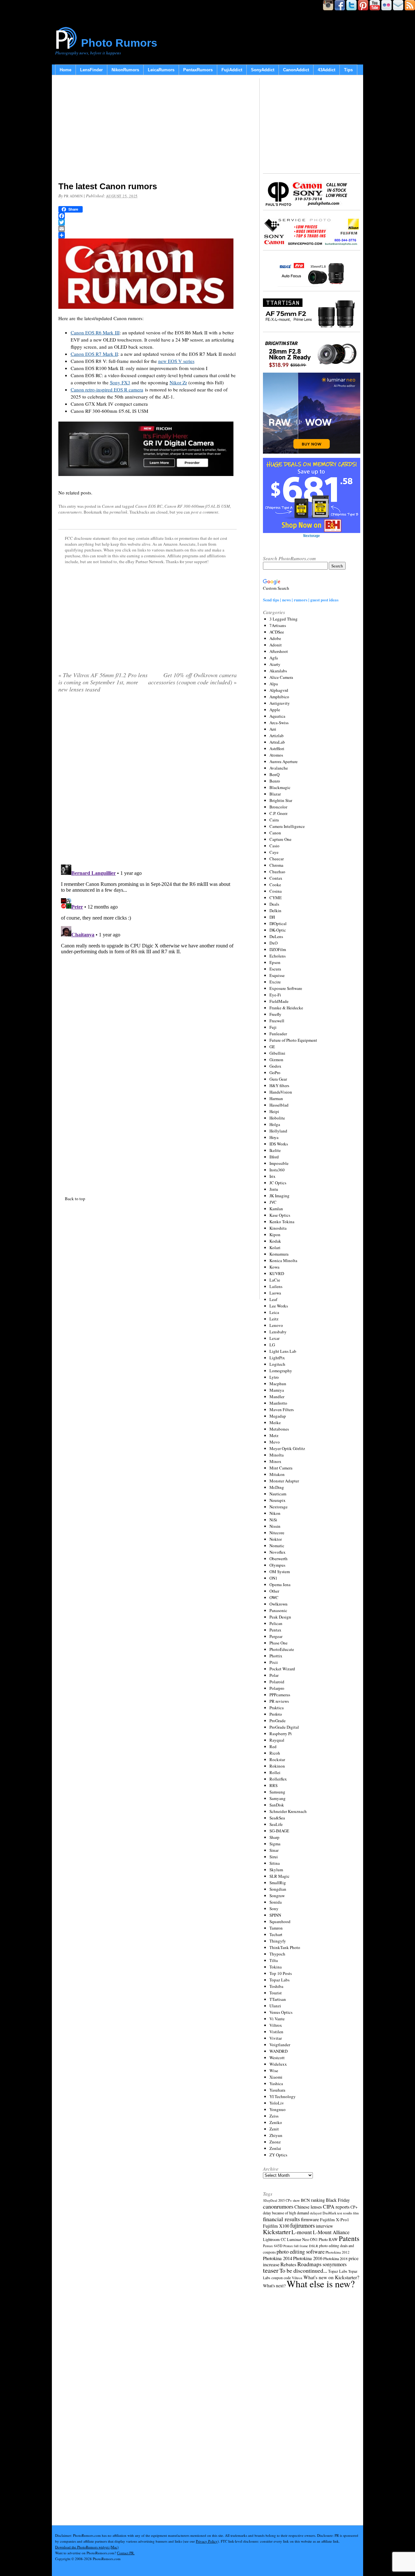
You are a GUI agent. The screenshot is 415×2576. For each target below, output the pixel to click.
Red (273, 1746)
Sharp (274, 1837)
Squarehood (280, 1921)
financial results (281, 2219)
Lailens (276, 1286)
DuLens (276, 936)
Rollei (275, 1772)
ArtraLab (277, 742)
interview (324, 2226)
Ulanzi (275, 2006)
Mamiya (277, 1390)
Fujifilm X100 (276, 2226)
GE (272, 1047)
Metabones (279, 1429)
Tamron (276, 1928)
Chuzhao (277, 872)
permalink (119, 512)
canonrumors (70, 512)
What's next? (274, 2286)
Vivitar (276, 2038)
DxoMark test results (337, 2213)
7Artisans (278, 625)
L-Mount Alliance (331, 2232)
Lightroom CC (274, 2239)
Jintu (274, 1189)
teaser (271, 2270)
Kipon (275, 1235)
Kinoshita (278, 1228)
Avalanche (279, 768)
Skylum (276, 1870)
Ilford (274, 1157)
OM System (280, 1572)
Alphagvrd (279, 690)
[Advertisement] (148, 130)
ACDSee (277, 632)
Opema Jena (280, 1584)
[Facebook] (148, 216)
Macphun (278, 1384)
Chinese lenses (308, 2207)
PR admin (73, 196)
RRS (273, 1785)
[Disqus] (148, 943)
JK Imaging (279, 1196)
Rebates (288, 2264)
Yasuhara (277, 2090)
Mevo (275, 1442)
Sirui (274, 1857)
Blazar (275, 794)
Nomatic (277, 1546)
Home (65, 70)
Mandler (277, 1397)
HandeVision (281, 1092)
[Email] (148, 229)
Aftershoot (279, 651)
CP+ (354, 2207)
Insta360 (277, 1170)
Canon (108, 506)
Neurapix (278, 1500)
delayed (316, 2213)
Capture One (280, 839)
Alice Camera (281, 677)
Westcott (277, 2058)
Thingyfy (278, 1941)
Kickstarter (277, 2232)
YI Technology (283, 2096)
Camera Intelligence (287, 826)
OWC (274, 1597)
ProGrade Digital (284, 1727)
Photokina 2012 (338, 2252)
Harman (276, 1098)
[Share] (148, 235)
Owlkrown (279, 1604)
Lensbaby (278, 1332)
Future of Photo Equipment (293, 1040)
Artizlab (277, 736)
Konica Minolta (283, 1260)
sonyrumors (335, 2264)
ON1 (273, 1578)
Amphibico (279, 697)
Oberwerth (279, 1559)
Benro (275, 781)
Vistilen (276, 2032)
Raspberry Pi (281, 1734)
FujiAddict (232, 70)
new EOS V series (176, 361)
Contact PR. (126, 2553)
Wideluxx (278, 2064)
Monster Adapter (284, 1481)
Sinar (274, 1850)
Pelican (276, 1623)
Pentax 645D (273, 2246)
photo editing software (301, 2251)
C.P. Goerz (279, 813)
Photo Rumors (119, 43)
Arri (273, 729)
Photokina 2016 (308, 2258)
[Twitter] (148, 222)
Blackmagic (280, 787)
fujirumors (302, 2225)
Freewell (277, 1021)
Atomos (276, 755)
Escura (275, 969)
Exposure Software (286, 988)
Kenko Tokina (282, 1222)
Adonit (276, 645)
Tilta (274, 1960)
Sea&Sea (277, 1818)
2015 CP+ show (289, 2200)
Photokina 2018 (335, 2258)
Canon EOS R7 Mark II (94, 354)
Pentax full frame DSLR (301, 2246)
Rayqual (277, 1740)
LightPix (277, 1358)
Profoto (276, 1714)
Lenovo (276, 1325)
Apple (275, 710)
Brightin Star (281, 800)
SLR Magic (279, 1876)
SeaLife (276, 1824)
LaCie (275, 1280)
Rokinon (277, 1766)
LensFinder (91, 70)
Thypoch (277, 1954)
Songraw (277, 1896)
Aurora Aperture (284, 761)
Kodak (275, 1241)
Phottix (276, 1656)
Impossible (279, 1163)
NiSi (273, 1520)
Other (274, 1591)
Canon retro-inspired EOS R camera (107, 389)
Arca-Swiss (279, 723)
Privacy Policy (207, 2541)
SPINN (275, 1915)
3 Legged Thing (284, 619)
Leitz (274, 1319)
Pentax (275, 1630)
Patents (349, 2238)
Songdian (278, 1889)
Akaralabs (278, 671)
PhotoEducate (282, 1649)
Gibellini (277, 1053)
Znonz (275, 2142)
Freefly (275, 1014)
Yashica (276, 2083)
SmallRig (278, 1883)
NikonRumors (125, 70)
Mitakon (277, 1474)
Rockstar (277, 1759)
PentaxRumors (198, 70)
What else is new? (321, 2284)
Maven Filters (282, 1410)
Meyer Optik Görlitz (287, 1448)
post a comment (205, 512)
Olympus (277, 1565)
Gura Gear (278, 1079)
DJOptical (278, 923)
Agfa (274, 658)
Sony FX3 (120, 382)
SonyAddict (263, 70)
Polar (274, 1675)
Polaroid (277, 1682)
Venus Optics (281, 2012)
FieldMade (279, 1001)
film (356, 2213)
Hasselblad (279, 1105)
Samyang (278, 1798)
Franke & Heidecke (286, 1008)
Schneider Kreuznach (288, 1811)
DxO (273, 943)
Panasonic (278, 1610)
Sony (274, 1909)
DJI (272, 917)
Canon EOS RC (149, 506)
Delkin (275, 911)
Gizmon (276, 1060)
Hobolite (277, 1118)
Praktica (277, 1708)
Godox (275, 1066)
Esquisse (277, 975)
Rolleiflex (278, 1779)
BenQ (274, 774)
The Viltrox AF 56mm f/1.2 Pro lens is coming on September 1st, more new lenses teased (103, 682)
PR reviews (279, 1701)
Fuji (273, 1027)
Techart (276, 1934)
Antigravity (280, 703)
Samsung (277, 1792)
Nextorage (279, 1507)
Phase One (279, 1643)
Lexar (274, 1338)
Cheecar (277, 859)
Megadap (278, 1416)
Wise (274, 2071)
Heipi (274, 1111)
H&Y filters (279, 1085)
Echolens (278, 956)
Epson (275, 962)
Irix (273, 1176)
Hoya (274, 1137)
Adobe (275, 638)
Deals (274, 904)
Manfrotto (278, 1403)
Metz (274, 1435)
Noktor (276, 1539)
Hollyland (278, 1131)
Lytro (274, 1377)
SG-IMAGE (279, 1831)
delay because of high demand (286, 2213)
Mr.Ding (277, 1487)
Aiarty (275, 664)
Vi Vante (277, 2019)
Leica (274, 1312)
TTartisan (278, 1999)
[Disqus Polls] (148, 781)
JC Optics (278, 1183)
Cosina (276, 891)
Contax (276, 878)
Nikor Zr (178, 382)
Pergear (276, 1636)
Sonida (276, 1902)
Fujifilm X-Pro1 (335, 2220)
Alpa (274, 684)
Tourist (276, 1993)
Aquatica (277, 716)
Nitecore (277, 1533)
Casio (274, 846)
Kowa (274, 1267)
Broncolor (278, 807)
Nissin (275, 1526)
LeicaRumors (161, 70)
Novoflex (278, 1552)
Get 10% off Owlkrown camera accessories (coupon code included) (192, 679)
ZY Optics (278, 2155)
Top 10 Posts (281, 1973)
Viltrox (276, 2025)
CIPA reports (336, 2206)
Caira (274, 820)
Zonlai (275, 2148)
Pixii (274, 1662)
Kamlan (276, 1209)
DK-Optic (278, 930)
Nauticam (278, 1494)
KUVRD (277, 1273)
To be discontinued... (303, 2270)
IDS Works (279, 1144)
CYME (276, 898)
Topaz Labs (279, 1980)
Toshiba (276, 1986)
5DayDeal (270, 2200)
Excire (275, 982)
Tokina (276, 1967)
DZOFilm (278, 949)
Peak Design (280, 1617)
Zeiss (274, 2116)
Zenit (274, 2129)
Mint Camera (281, 1468)
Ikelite (275, 1150)
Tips (348, 70)
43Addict (326, 70)
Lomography (281, 1371)
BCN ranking (313, 2200)
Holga (275, 1124)
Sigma (275, 1844)
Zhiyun (276, 2135)
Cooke (275, 885)
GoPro (275, 1073)
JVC (273, 1202)
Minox (275, 1461)
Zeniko (276, 2122)
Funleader (278, 1034)
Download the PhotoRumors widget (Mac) (87, 2547)
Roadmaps (309, 2264)
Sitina (275, 1863)
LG (272, 1345)
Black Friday (338, 2200)
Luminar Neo (298, 2239)
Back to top (75, 1199)
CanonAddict (296, 70)
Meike (275, 1422)
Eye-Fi (275, 995)
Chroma (276, 865)
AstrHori (277, 748)
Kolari (275, 1247)
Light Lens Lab (283, 1351)
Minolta (277, 1455)
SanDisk (277, 1805)
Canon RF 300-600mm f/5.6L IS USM (197, 506)
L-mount (302, 2232)
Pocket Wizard (282, 1669)
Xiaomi (276, 2077)
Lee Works (279, 1306)
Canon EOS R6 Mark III (95, 332)
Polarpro (277, 1688)
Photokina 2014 (278, 2258)
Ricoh (275, 1753)
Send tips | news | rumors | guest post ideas (301, 600)
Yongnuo (278, 2109)
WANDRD (279, 2051)
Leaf (273, 1299)
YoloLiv (277, 2103)
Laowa (275, 1293)
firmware (310, 2219)
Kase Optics (280, 1215)
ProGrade (278, 1721)
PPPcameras (280, 1695)
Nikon (275, 1513)
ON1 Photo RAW (324, 2239)
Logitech (277, 1364)
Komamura (279, 1254)
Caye (274, 852)
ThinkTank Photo (285, 1947)
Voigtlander (280, 2045)
